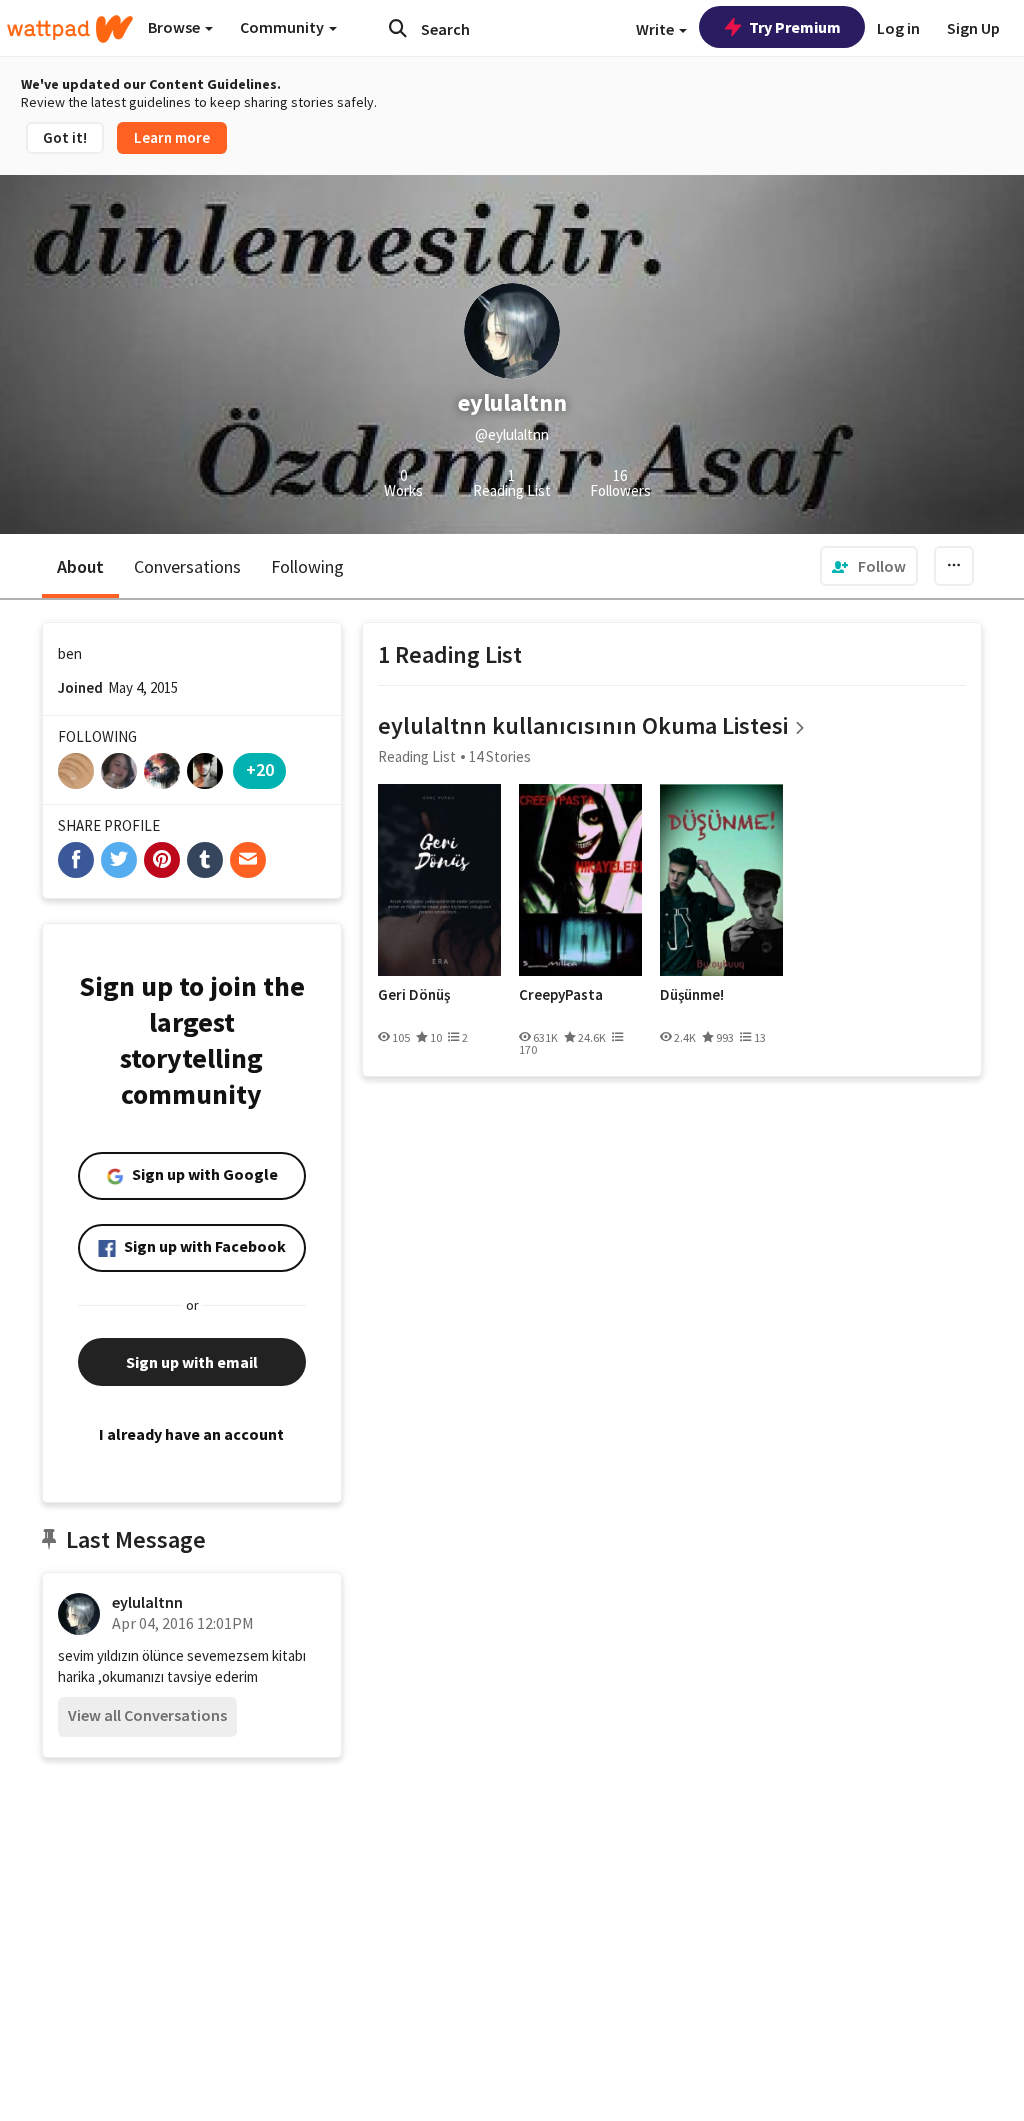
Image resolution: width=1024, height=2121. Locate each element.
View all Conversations (147, 1715)
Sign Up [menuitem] (973, 28)
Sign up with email (192, 1362)
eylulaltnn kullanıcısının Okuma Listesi (583, 725)
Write (656, 29)
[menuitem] (869, 566)
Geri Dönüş (414, 995)
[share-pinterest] (162, 860)
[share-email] (248, 860)
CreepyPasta (561, 995)
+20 (260, 769)
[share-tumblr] (205, 860)
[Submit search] (398, 28)
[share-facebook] (76, 860)
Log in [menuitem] (898, 28)
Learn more (172, 137)
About (80, 566)
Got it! (65, 137)
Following (307, 566)
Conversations (187, 566)
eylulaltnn (147, 1602)
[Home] (70, 29)
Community (283, 27)
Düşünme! (692, 995)
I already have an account (191, 1434)
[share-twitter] (119, 860)
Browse (175, 27)
